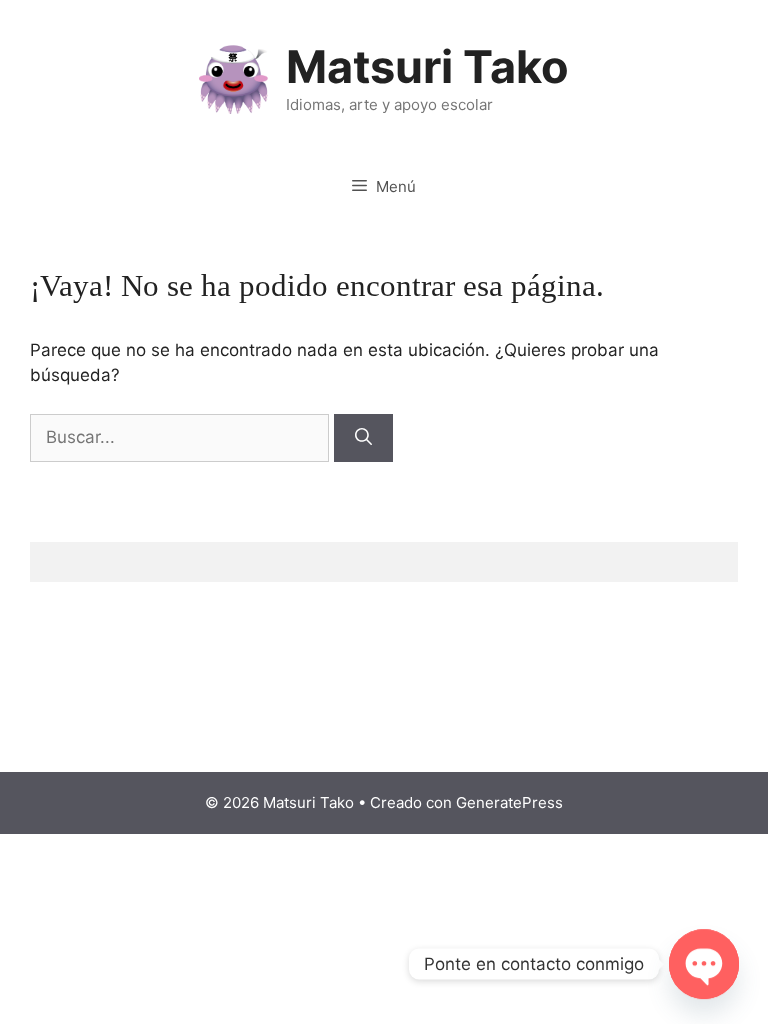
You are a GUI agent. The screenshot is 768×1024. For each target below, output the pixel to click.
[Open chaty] (704, 964)
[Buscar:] (182, 437)
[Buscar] (363, 438)
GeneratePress (509, 802)
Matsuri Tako (427, 66)
